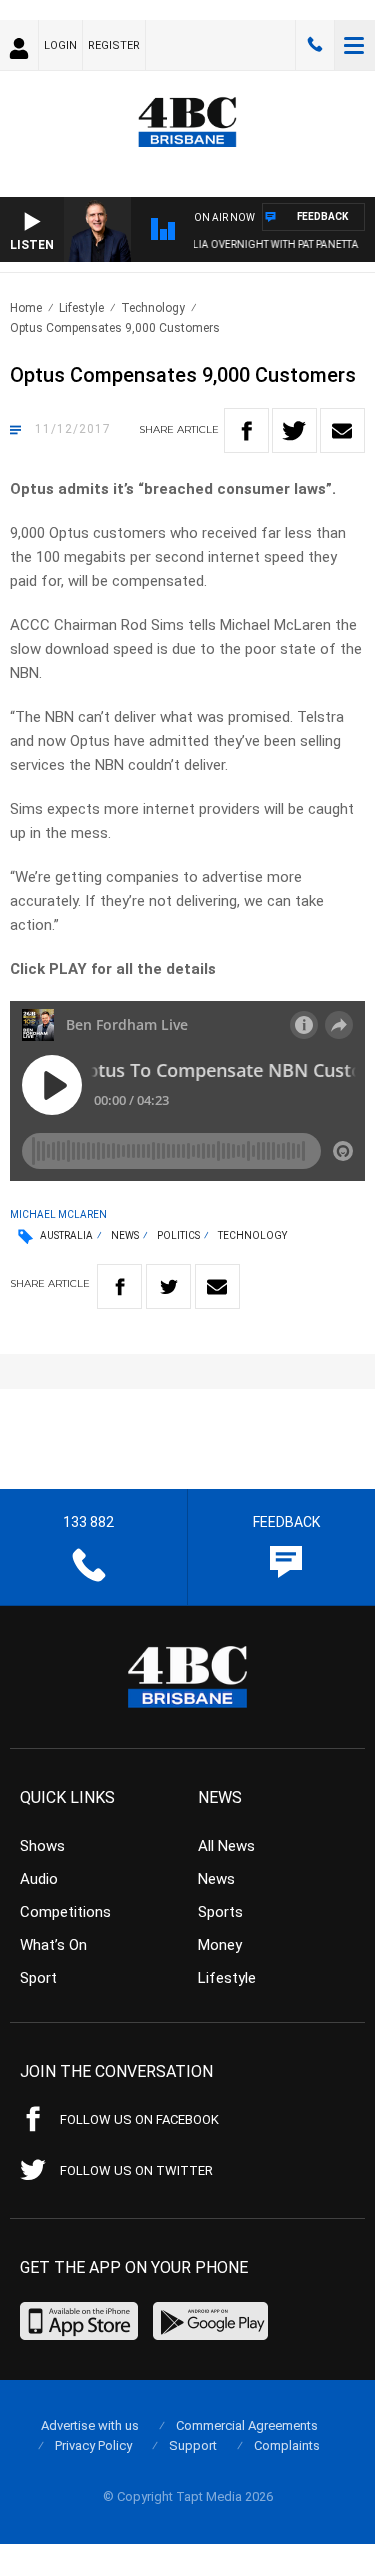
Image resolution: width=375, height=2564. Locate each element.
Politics (178, 1235)
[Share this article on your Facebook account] (246, 430)
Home (26, 308)
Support (193, 2445)
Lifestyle (81, 308)
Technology (153, 308)
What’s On (53, 1945)
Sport (38, 1978)
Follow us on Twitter (136, 2170)
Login (60, 45)
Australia (66, 1235)
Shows (42, 1846)
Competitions (65, 1912)
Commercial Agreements (247, 2425)
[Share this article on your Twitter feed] (294, 430)
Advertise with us (90, 2425)
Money (220, 1945)
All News (226, 1846)
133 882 (315, 45)
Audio (39, 1879)
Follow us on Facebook (139, 2119)
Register (114, 45)
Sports (220, 1912)
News (125, 1235)
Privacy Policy (93, 2445)
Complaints (287, 2445)
